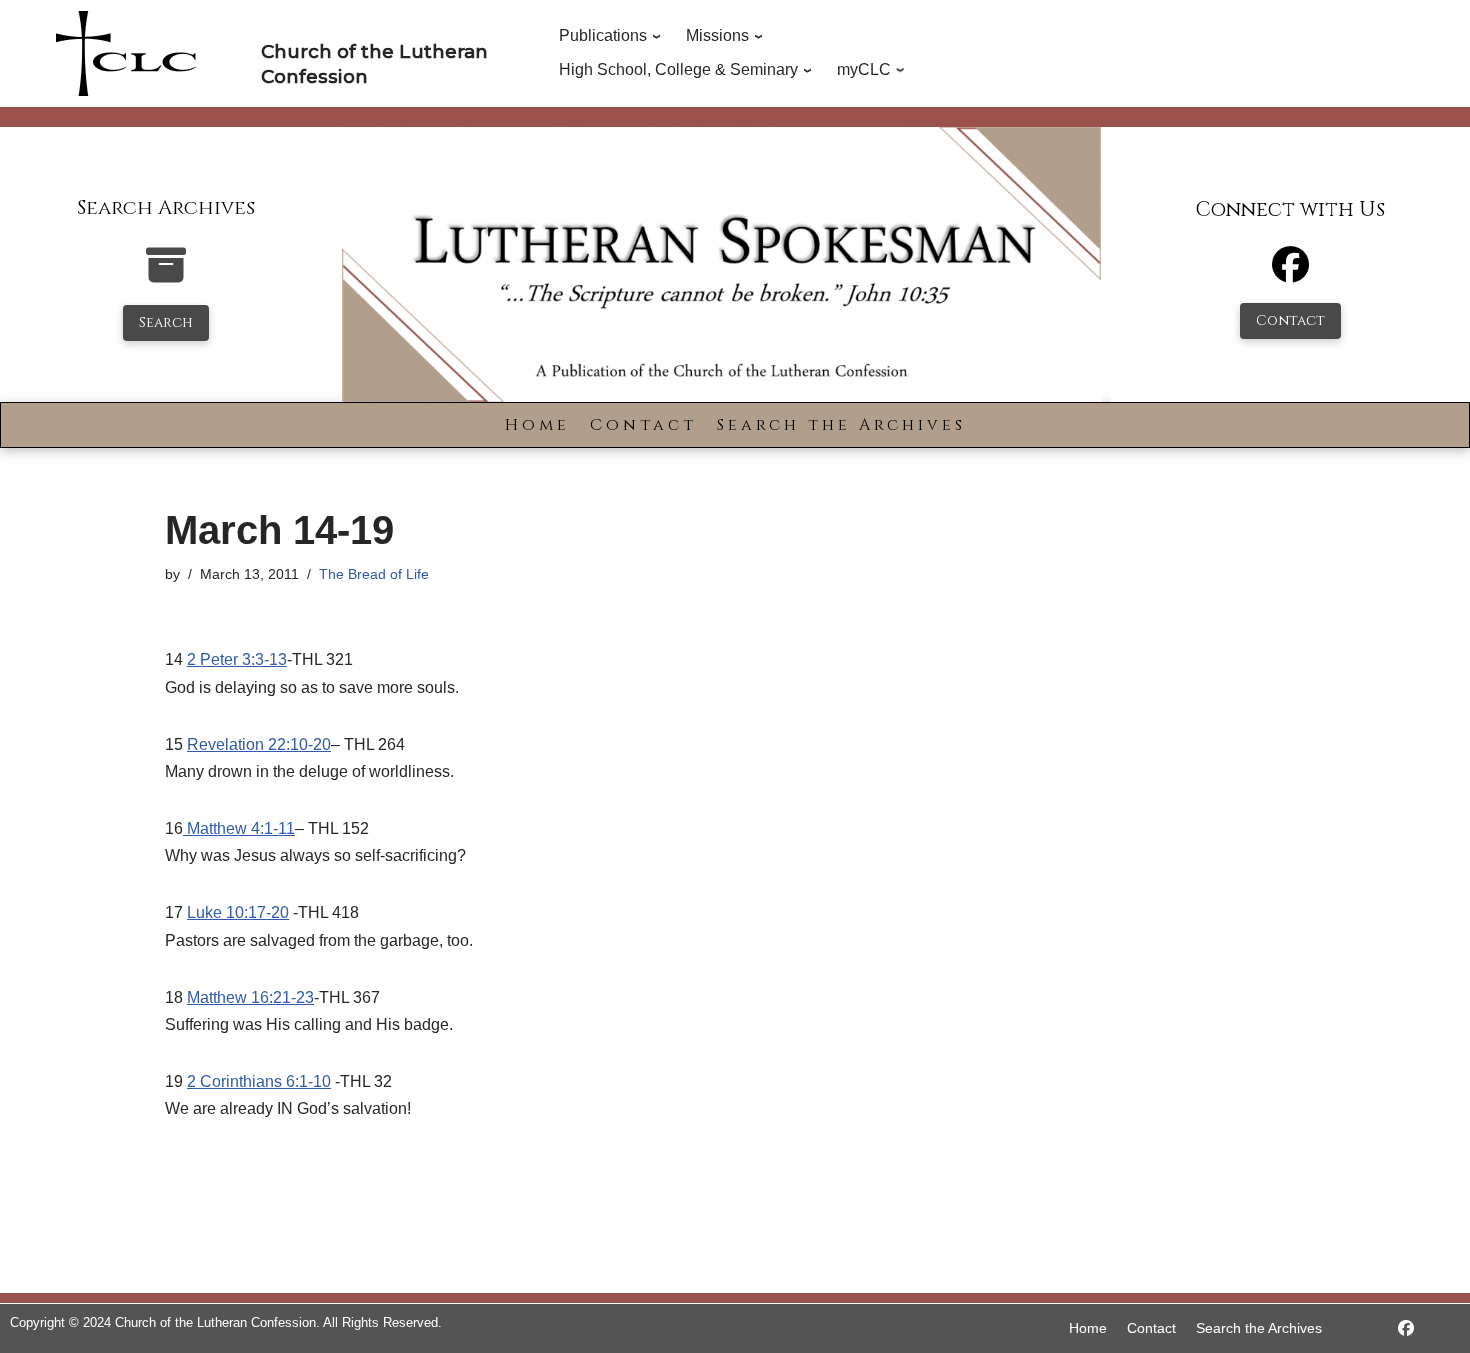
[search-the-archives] (166, 275)
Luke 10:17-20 (238, 912)
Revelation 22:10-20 (259, 744)
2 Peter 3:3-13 (237, 659)
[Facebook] (1290, 273)
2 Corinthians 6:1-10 (259, 1081)
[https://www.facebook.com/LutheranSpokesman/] (1406, 1328)
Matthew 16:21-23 (250, 997)
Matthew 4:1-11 (239, 828)
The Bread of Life (374, 574)
